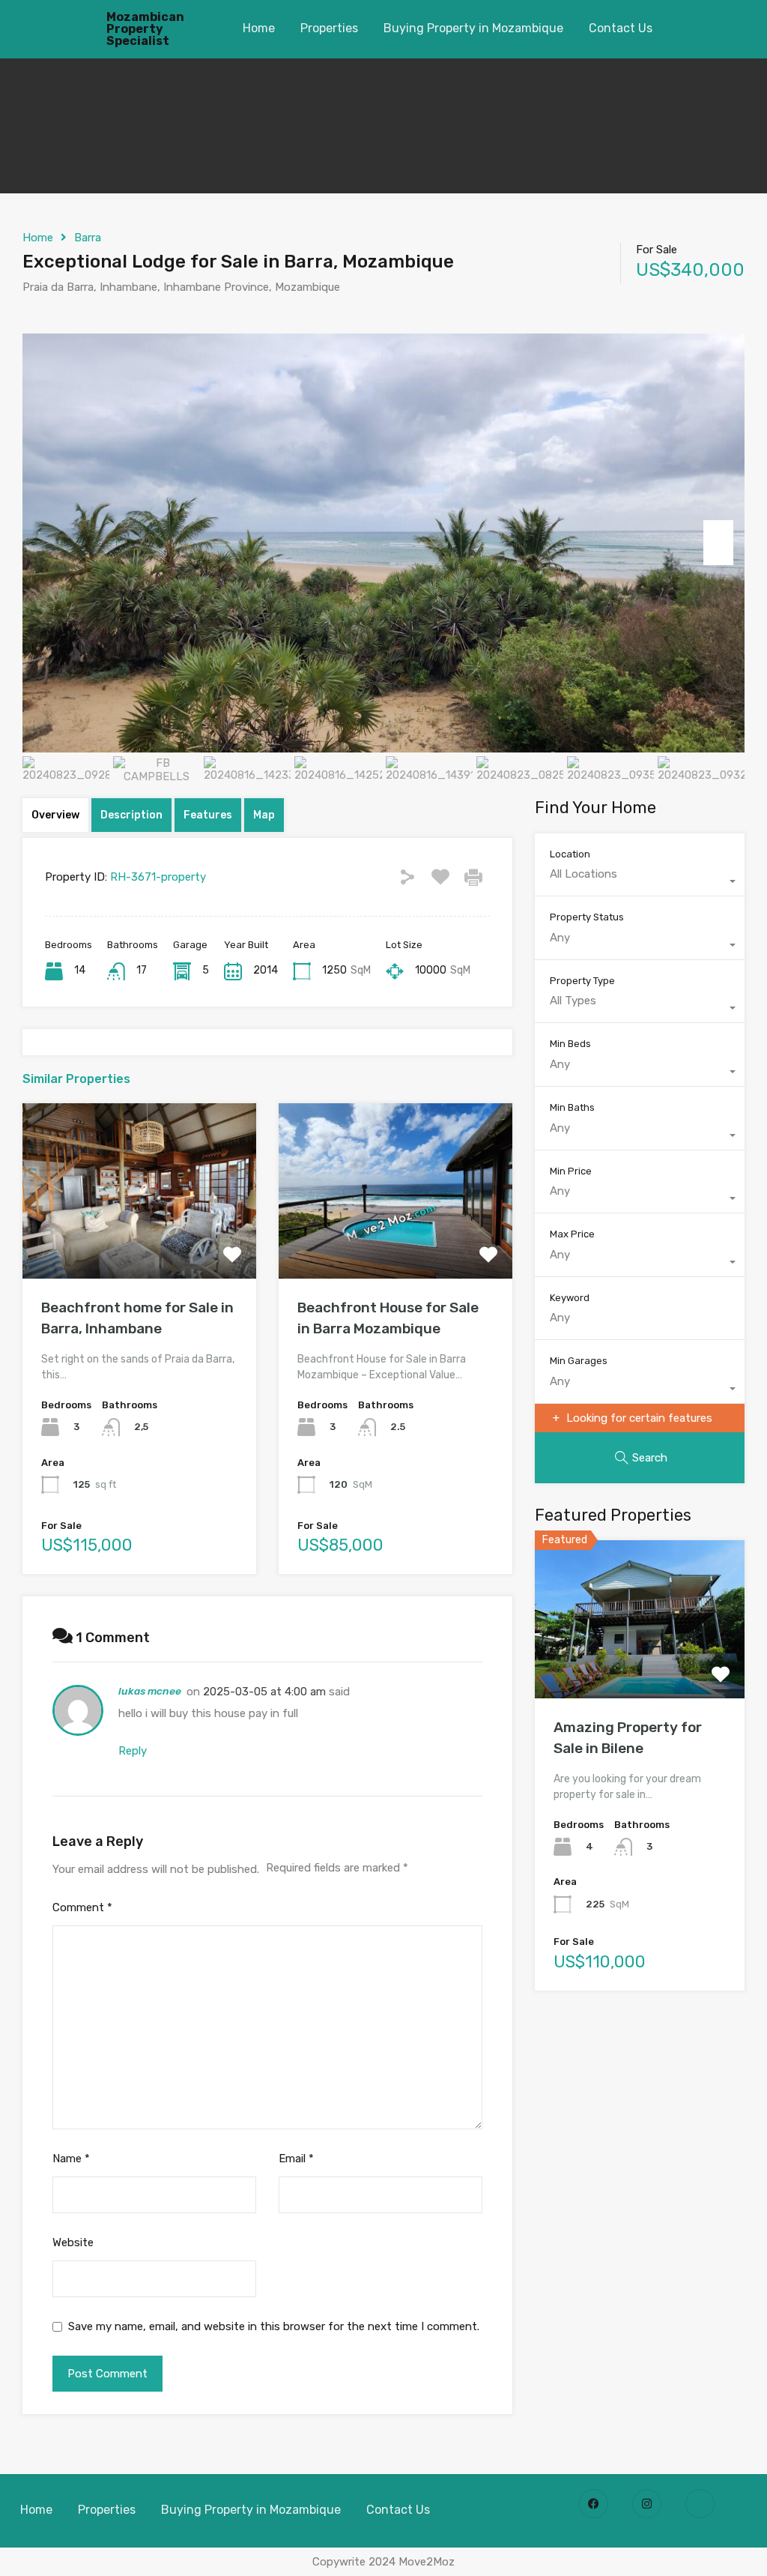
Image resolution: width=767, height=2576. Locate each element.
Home (259, 28)
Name (71, 2159)
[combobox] (640, 881)
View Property (139, 1243)
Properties (329, 28)
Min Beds (570, 1044)
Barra (88, 238)
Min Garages (579, 1361)
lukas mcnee (150, 1691)
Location (570, 854)
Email (296, 2159)
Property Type (582, 981)
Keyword (570, 1298)
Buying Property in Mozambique (473, 28)
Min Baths (572, 1107)
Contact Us (621, 28)
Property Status (587, 917)
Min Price (571, 1171)
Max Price (572, 1234)
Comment (82, 1907)
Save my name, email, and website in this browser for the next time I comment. (274, 2326)
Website (73, 2242)
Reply (133, 1751)
